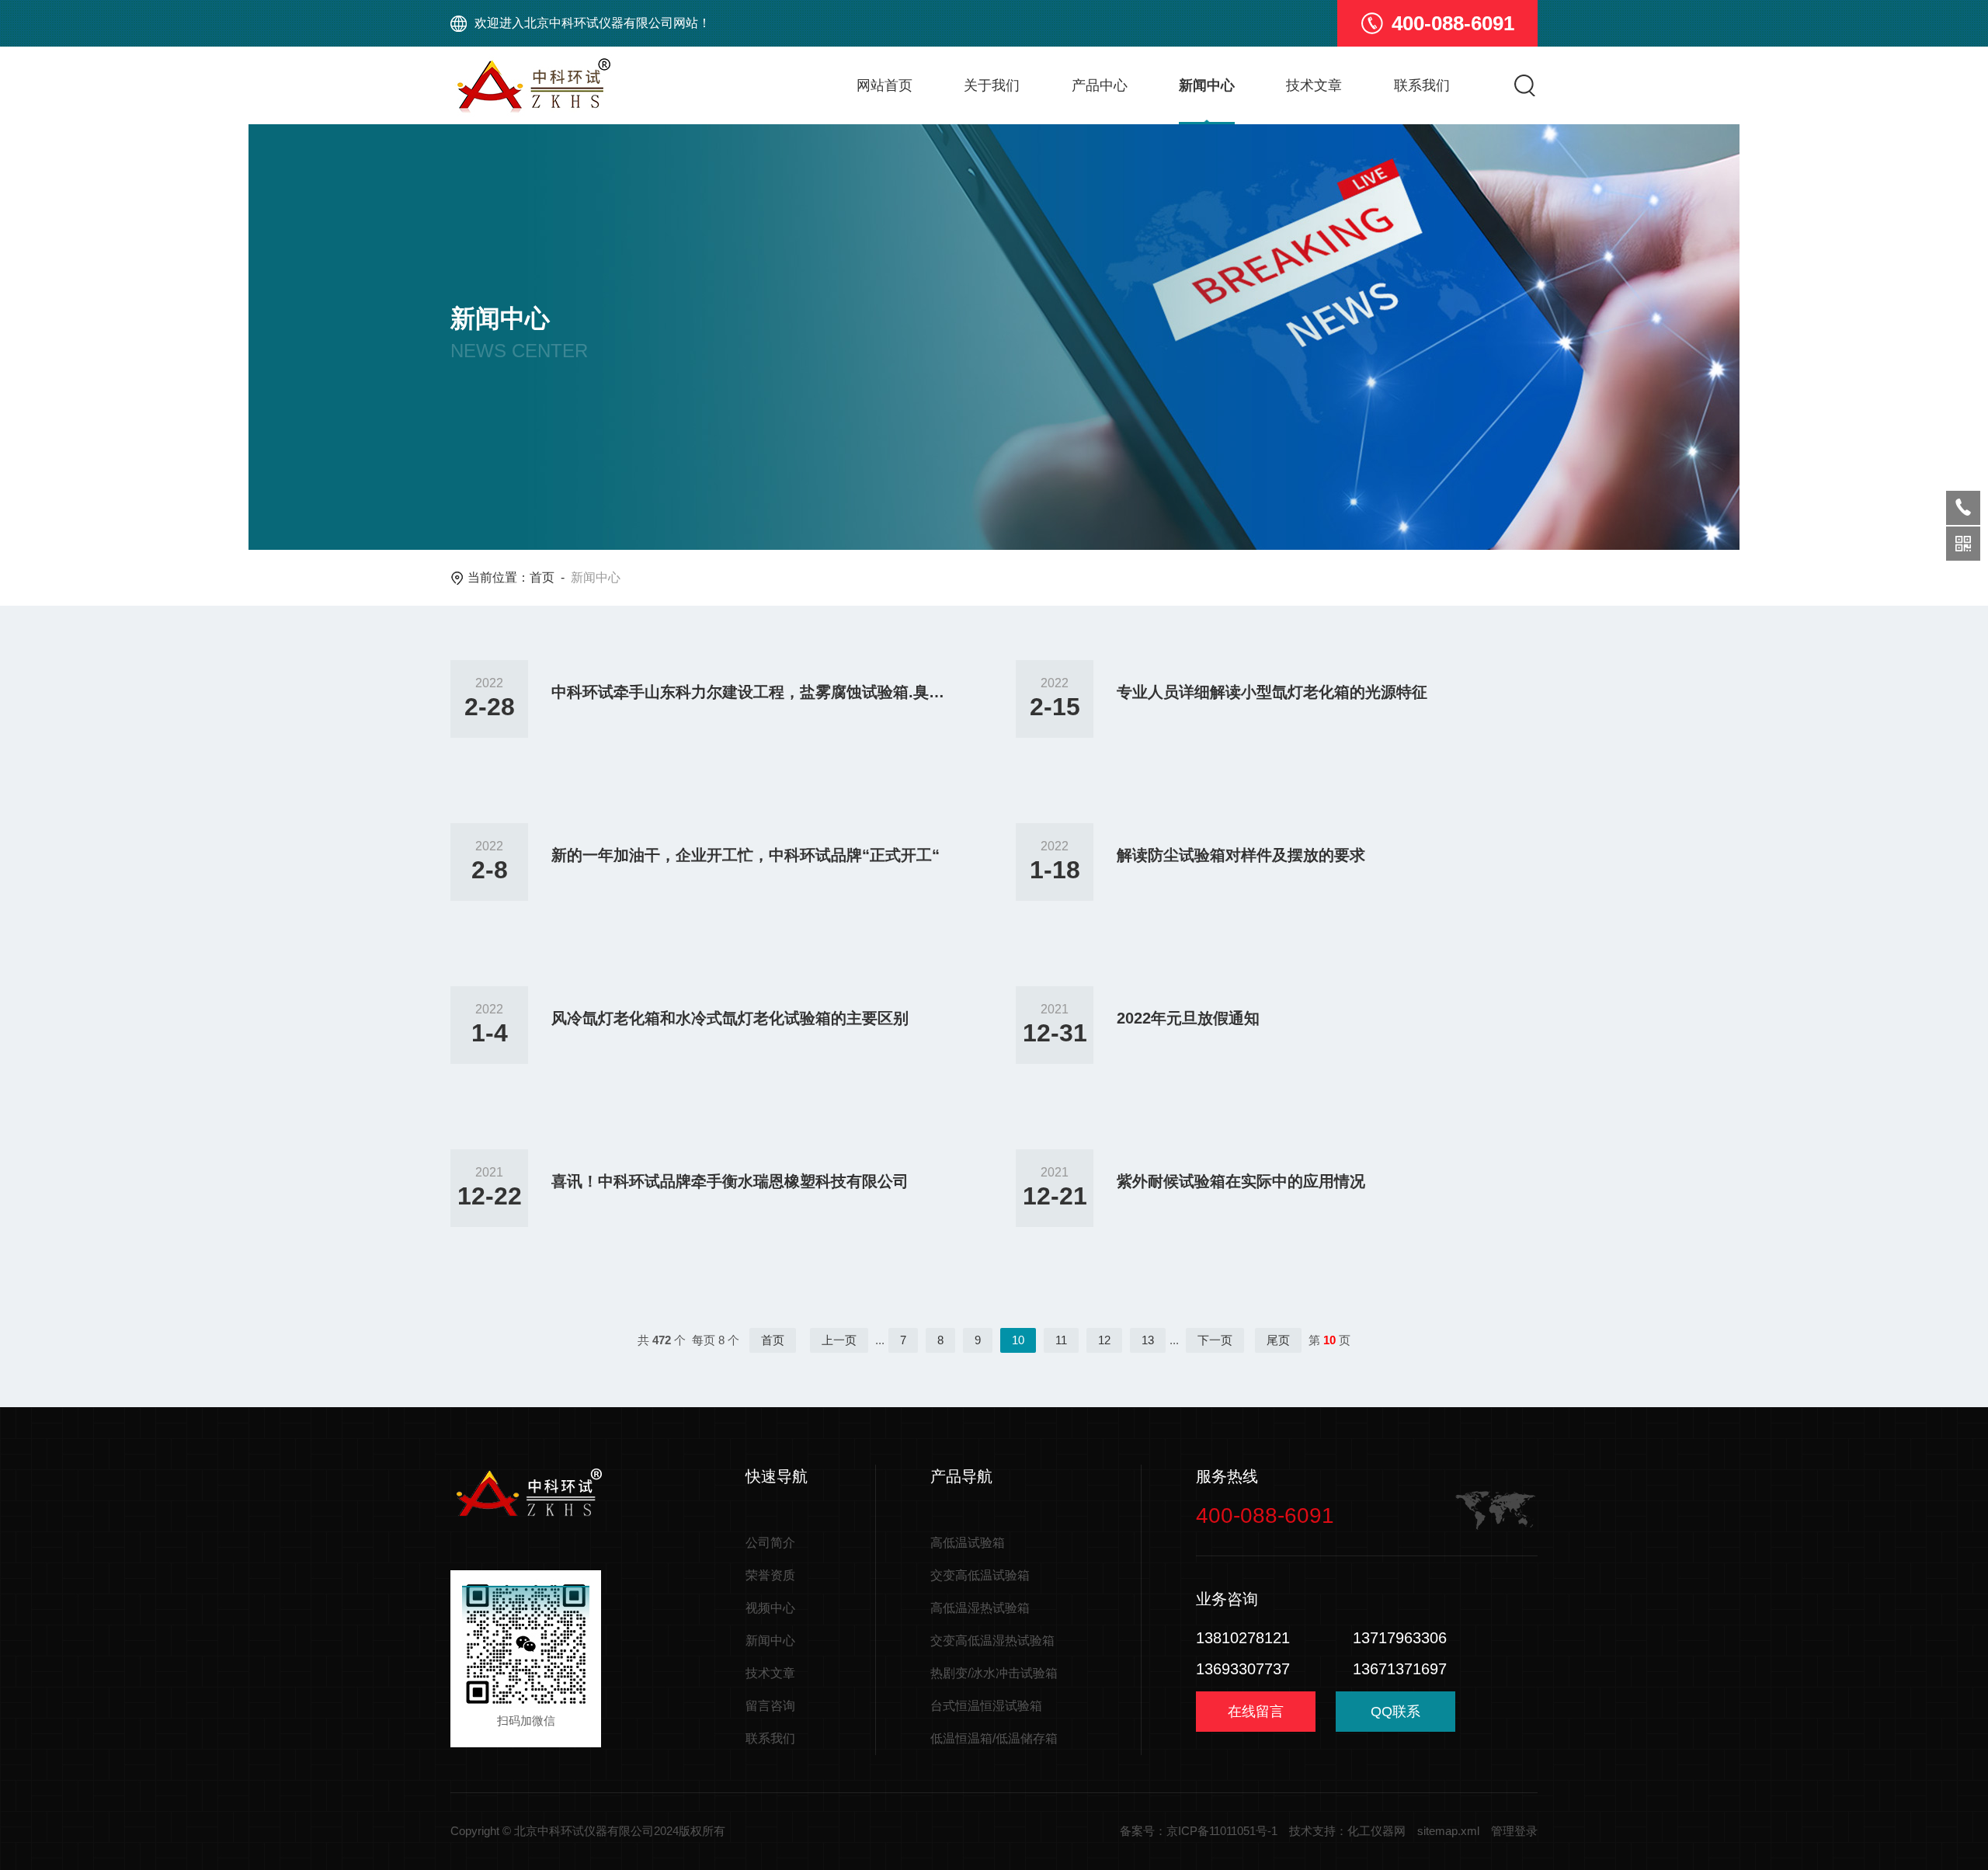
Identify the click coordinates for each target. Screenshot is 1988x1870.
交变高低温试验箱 (980, 1575)
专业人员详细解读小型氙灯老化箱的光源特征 (1272, 692)
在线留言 (1256, 1712)
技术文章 (1314, 85)
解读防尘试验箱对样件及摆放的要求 (1241, 855)
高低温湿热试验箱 (980, 1608)
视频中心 (770, 1608)
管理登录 (1514, 1831)
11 (1061, 1340)
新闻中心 (1207, 85)
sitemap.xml (1448, 1831)
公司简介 (770, 1543)
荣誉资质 (770, 1575)
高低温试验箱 (968, 1543)
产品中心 (1100, 85)
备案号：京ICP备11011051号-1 (1199, 1831)
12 (1104, 1340)
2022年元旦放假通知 (1188, 1018)
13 (1148, 1340)
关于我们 (992, 85)
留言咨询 (770, 1706)
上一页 (839, 1340)
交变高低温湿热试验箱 (992, 1641)
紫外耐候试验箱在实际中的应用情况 (1241, 1181)
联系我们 (1422, 85)
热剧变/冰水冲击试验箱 (994, 1673)
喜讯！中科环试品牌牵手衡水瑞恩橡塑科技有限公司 (730, 1181)
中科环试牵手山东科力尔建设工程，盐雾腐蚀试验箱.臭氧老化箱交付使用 (750, 692)
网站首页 (885, 85)
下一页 (1215, 1340)
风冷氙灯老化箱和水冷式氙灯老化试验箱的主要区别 (730, 1018)
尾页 (1278, 1340)
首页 (542, 577)
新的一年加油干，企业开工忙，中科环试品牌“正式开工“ (745, 855)
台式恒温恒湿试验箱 (986, 1706)
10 (1018, 1340)
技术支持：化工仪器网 (1347, 1831)
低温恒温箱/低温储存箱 (994, 1738)
